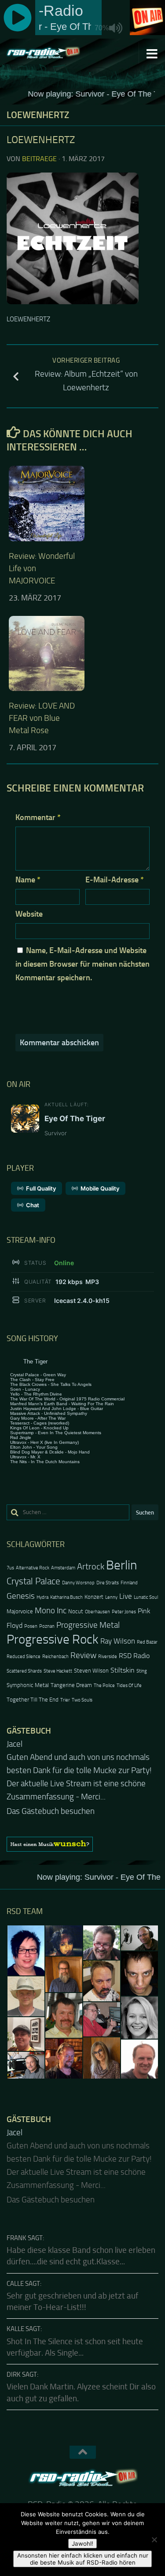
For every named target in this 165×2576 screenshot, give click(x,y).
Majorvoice (20, 1611)
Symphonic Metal (28, 1685)
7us (10, 1568)
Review (83, 1655)
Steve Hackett (58, 1671)
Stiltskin (123, 1670)
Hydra (42, 1597)
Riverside (108, 1657)
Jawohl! (82, 2544)
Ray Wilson (118, 1641)
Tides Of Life (129, 1686)
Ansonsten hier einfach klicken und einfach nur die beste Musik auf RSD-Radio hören (83, 2559)
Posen (31, 1626)
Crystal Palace (33, 1581)
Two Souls (82, 1700)
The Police (104, 1686)
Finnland (129, 1583)
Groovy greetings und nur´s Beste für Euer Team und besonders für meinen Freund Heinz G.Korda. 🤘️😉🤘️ (80, 1770)
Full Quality (41, 1188)
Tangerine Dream (71, 1685)
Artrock (91, 1566)
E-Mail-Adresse (115, 880)
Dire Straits (108, 1583)
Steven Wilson (91, 1671)
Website (29, 914)
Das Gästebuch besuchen (51, 1798)
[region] (82, 1831)
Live (126, 1596)
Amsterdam (63, 1568)
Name (28, 880)
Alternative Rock (33, 1568)
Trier (65, 1700)
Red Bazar (147, 1642)
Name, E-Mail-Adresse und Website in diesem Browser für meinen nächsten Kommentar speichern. (82, 964)
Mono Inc (51, 1610)
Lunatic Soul (146, 1597)
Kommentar (38, 817)
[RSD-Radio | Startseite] (55, 53)
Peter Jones (124, 1612)
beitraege (39, 159)
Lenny (111, 1597)
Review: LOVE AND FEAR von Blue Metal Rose (42, 718)
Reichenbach (55, 1657)
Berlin (121, 1565)
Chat (33, 1205)
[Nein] (154, 2540)
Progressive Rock (53, 1639)
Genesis (21, 1596)
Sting (142, 1671)
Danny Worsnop (78, 1583)
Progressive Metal (88, 1625)
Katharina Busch (66, 1597)
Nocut (76, 1611)
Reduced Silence (24, 1657)
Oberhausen (97, 1612)
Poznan (47, 1626)
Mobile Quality (100, 1188)
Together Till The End (33, 1700)
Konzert (94, 1597)
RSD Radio (134, 1656)
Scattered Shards (24, 1671)
